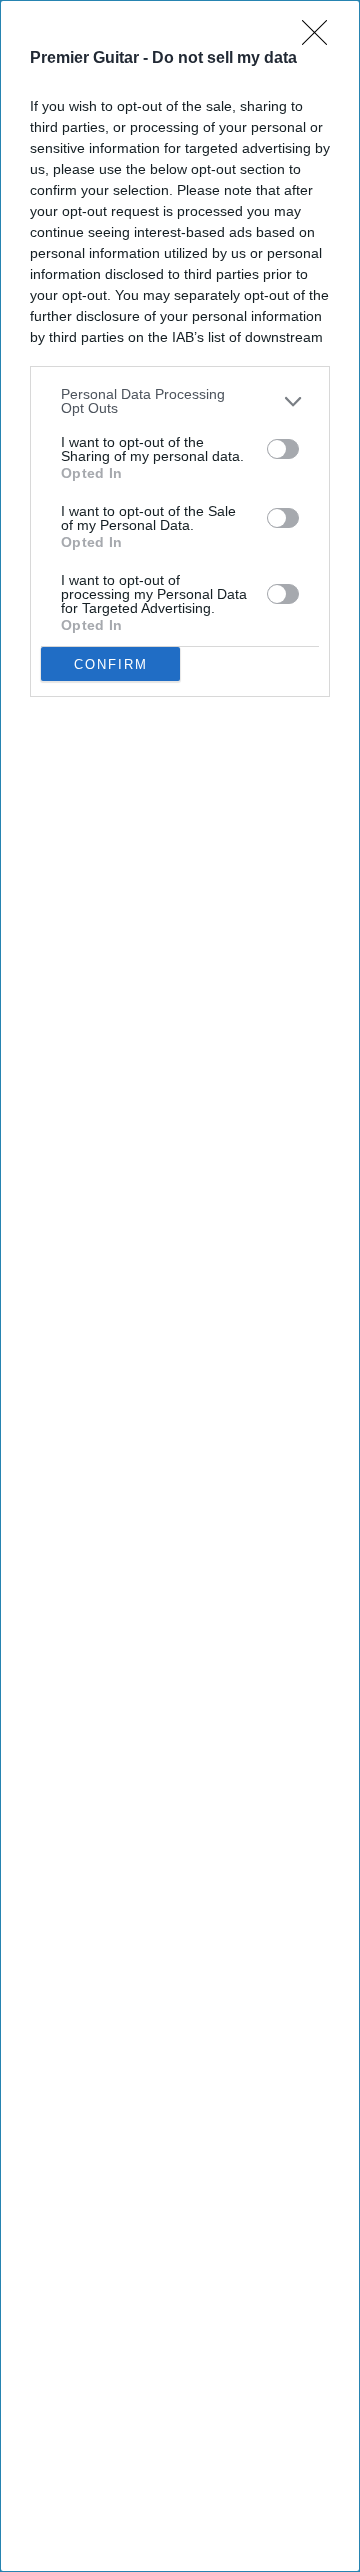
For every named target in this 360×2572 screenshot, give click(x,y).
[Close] (321, 39)
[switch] (283, 449)
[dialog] (180, 1286)
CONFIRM (111, 664)
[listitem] (180, 401)
